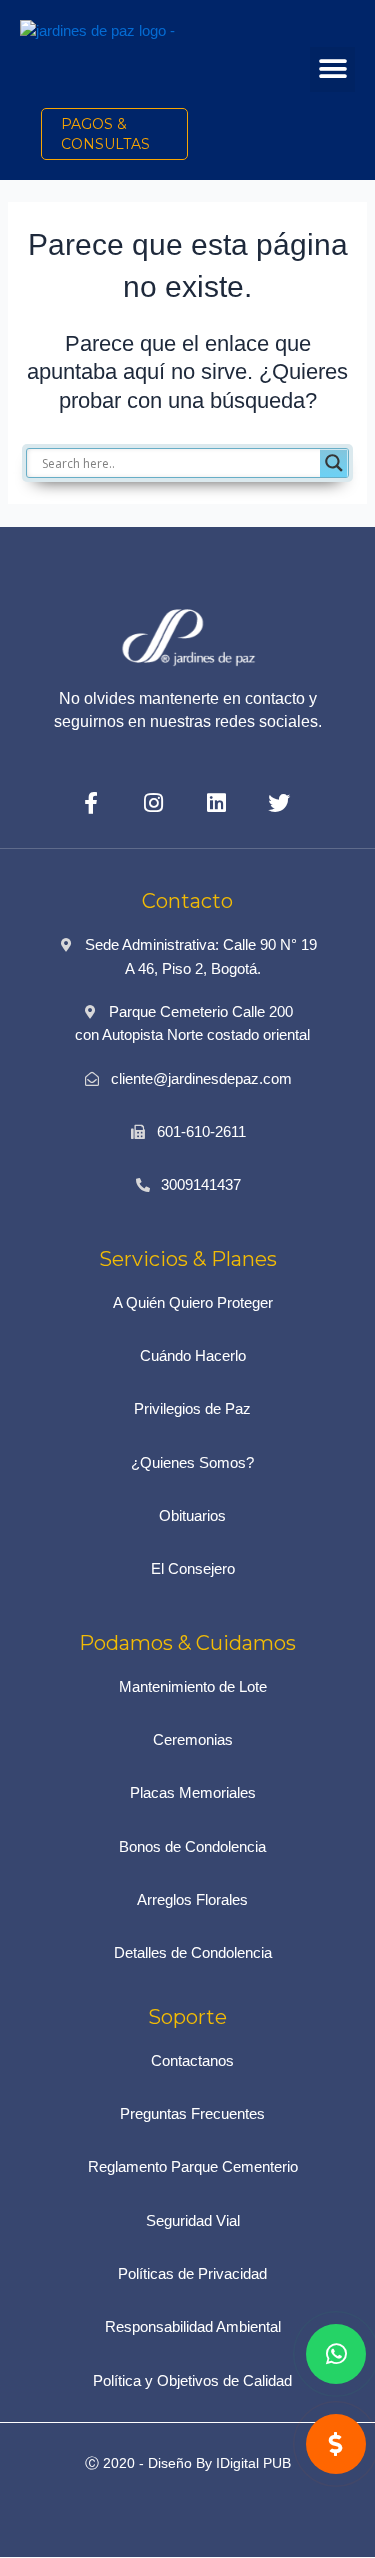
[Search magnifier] (334, 463)
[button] (332, 69)
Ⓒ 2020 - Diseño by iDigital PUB (188, 2463)
